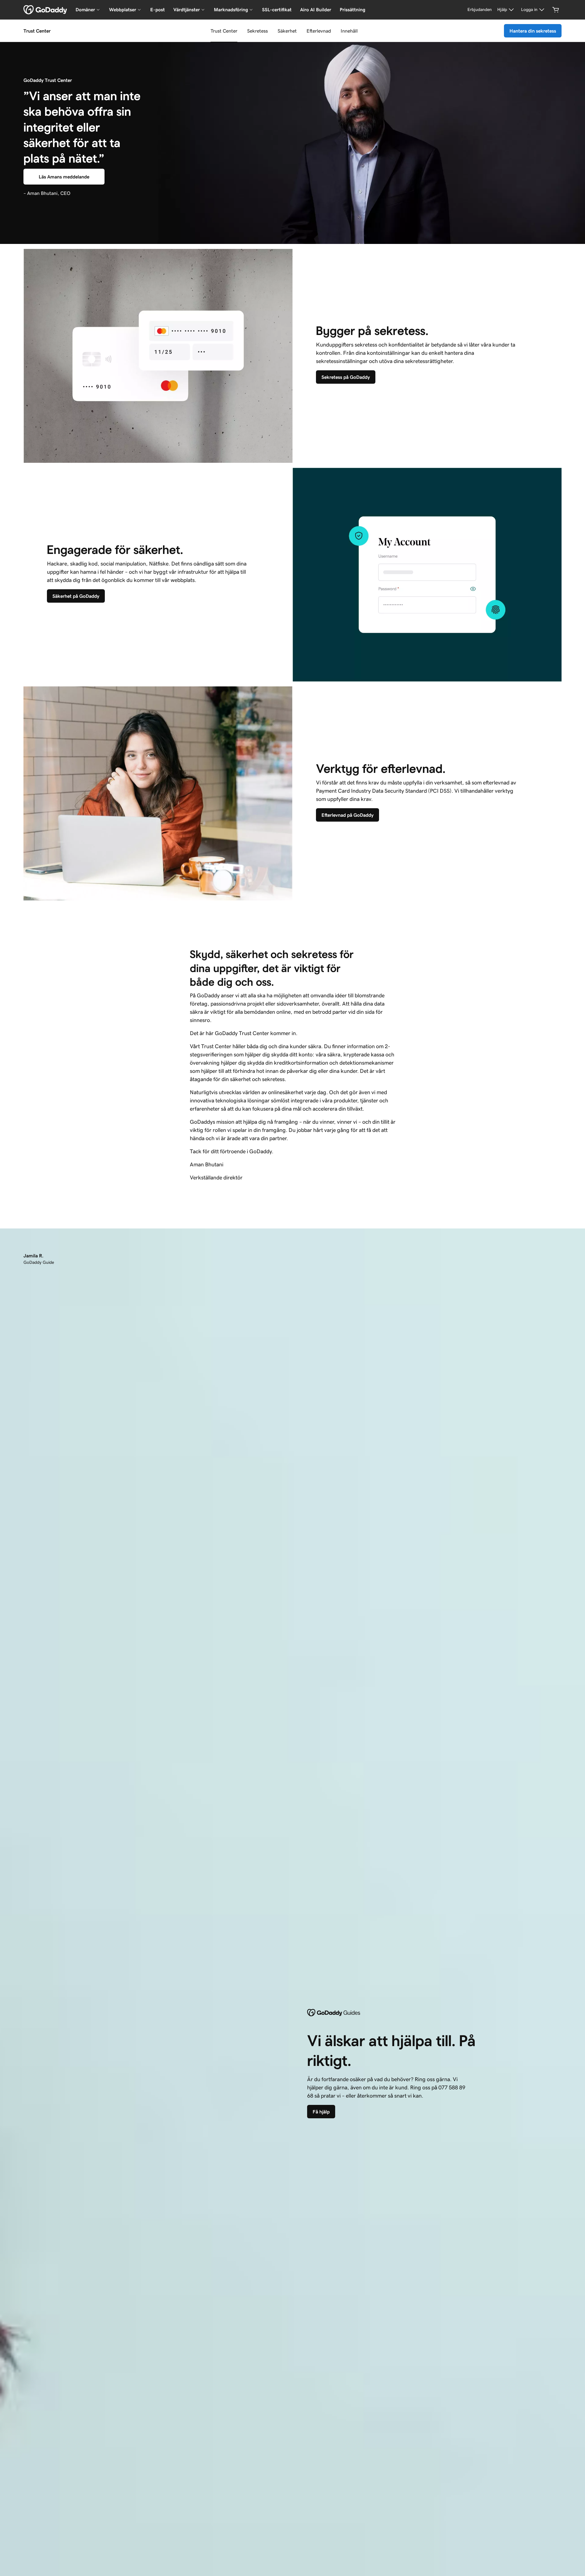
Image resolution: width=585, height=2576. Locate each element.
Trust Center (224, 31)
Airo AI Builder (316, 10)
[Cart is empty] (556, 10)
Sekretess (257, 31)
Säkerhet (287, 31)
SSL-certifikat (277, 10)
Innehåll (349, 31)
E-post (158, 10)
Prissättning (353, 10)
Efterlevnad (319, 31)
